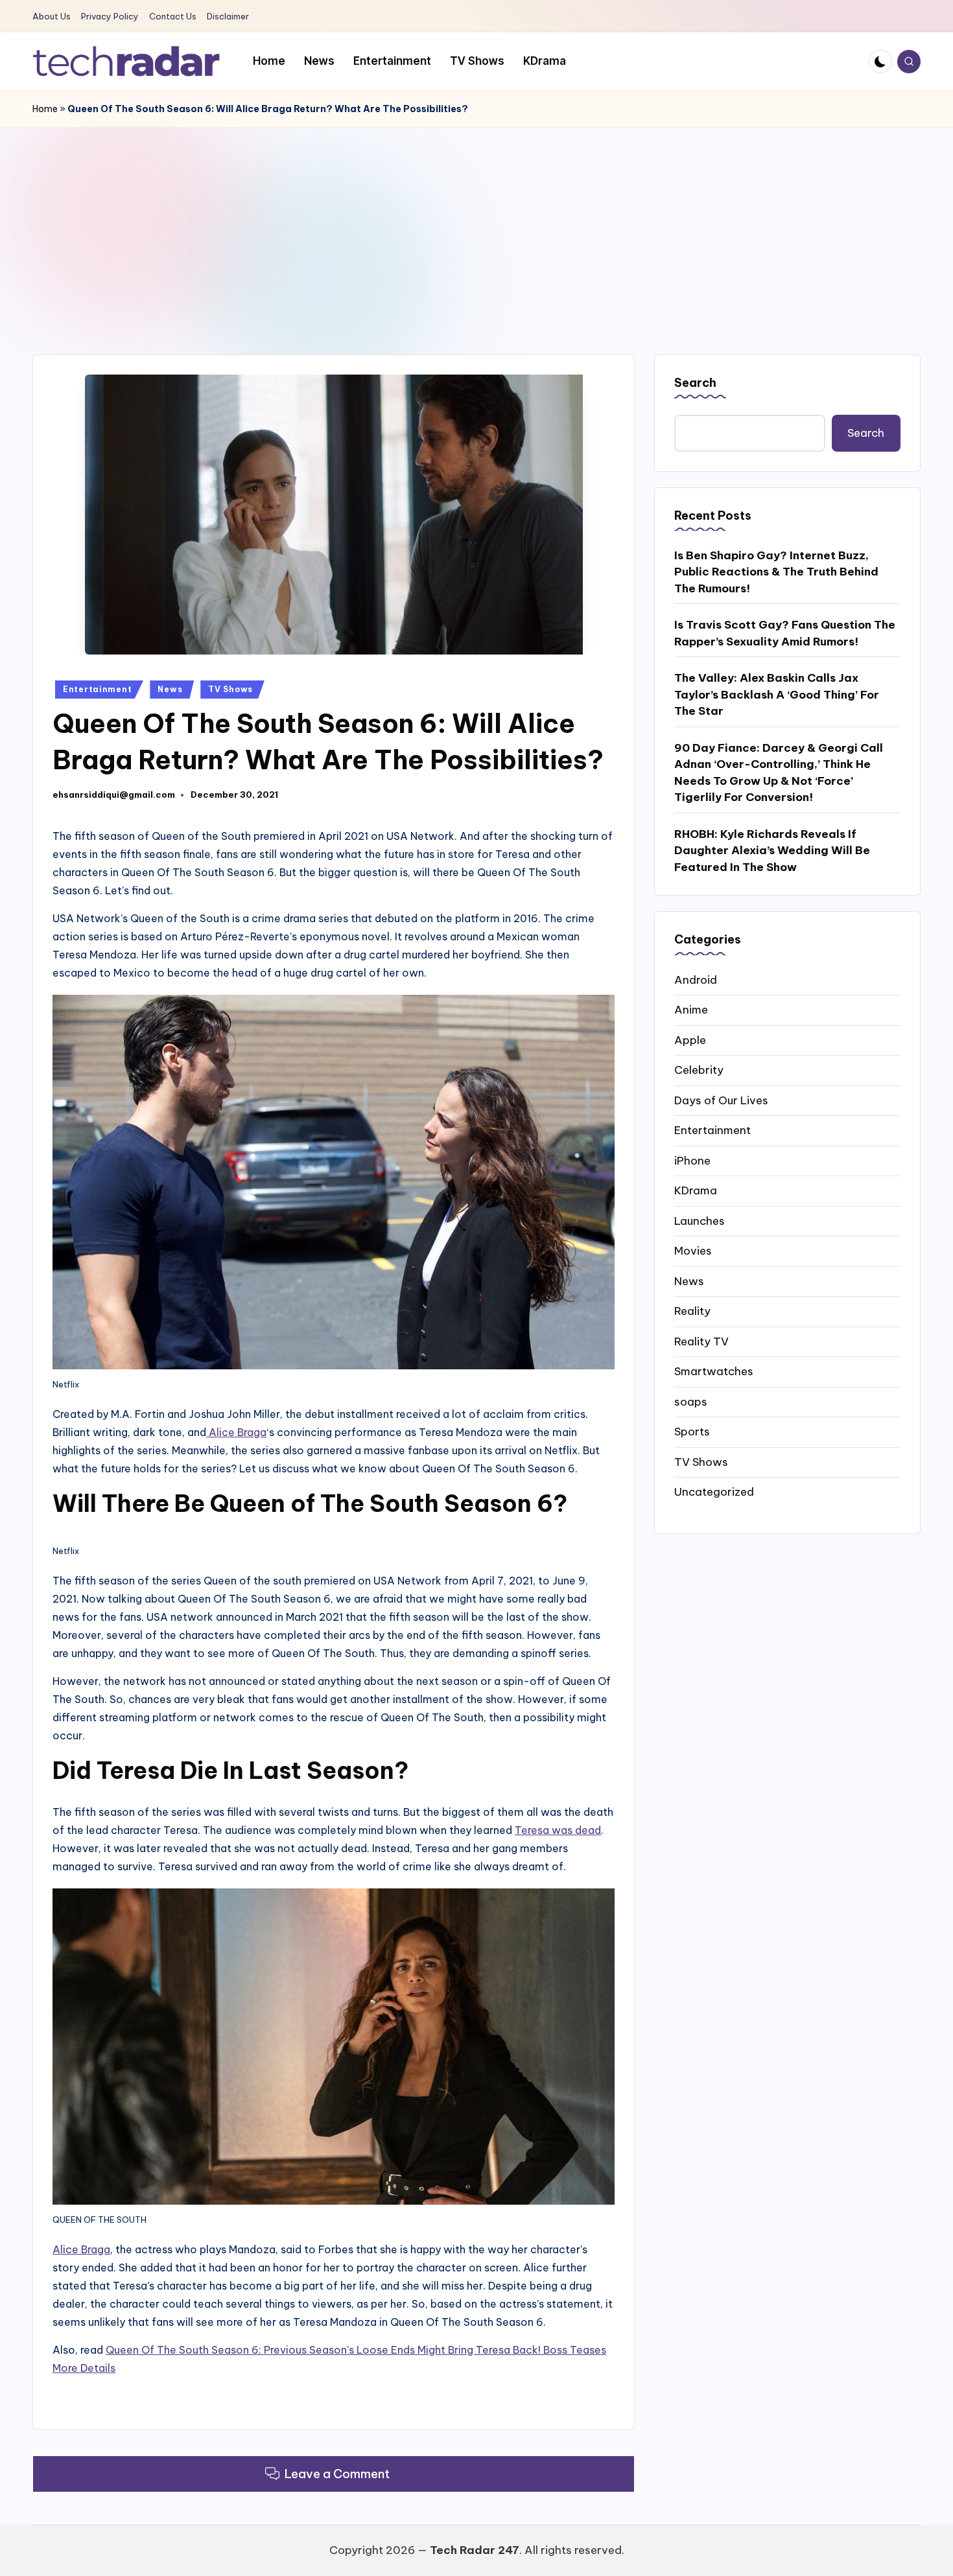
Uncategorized (714, 1491)
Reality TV (701, 1341)
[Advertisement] (476, 225)
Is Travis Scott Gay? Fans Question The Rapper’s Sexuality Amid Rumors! (785, 633)
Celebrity (699, 1069)
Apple (690, 1039)
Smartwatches (714, 1371)
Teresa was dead (558, 1830)
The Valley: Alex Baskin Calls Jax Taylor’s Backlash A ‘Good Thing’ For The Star (777, 694)
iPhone (692, 1160)
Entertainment (97, 689)
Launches (700, 1220)
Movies (693, 1250)
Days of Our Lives (721, 1100)
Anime (691, 1009)
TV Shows (230, 689)
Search (695, 383)
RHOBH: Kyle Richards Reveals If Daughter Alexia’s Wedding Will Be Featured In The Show (772, 850)
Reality (692, 1310)
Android (696, 979)
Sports (692, 1431)
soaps (691, 1401)
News (170, 689)
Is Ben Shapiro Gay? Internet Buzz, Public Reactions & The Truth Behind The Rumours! (776, 571)
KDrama (696, 1190)
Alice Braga (236, 1432)
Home (45, 109)
